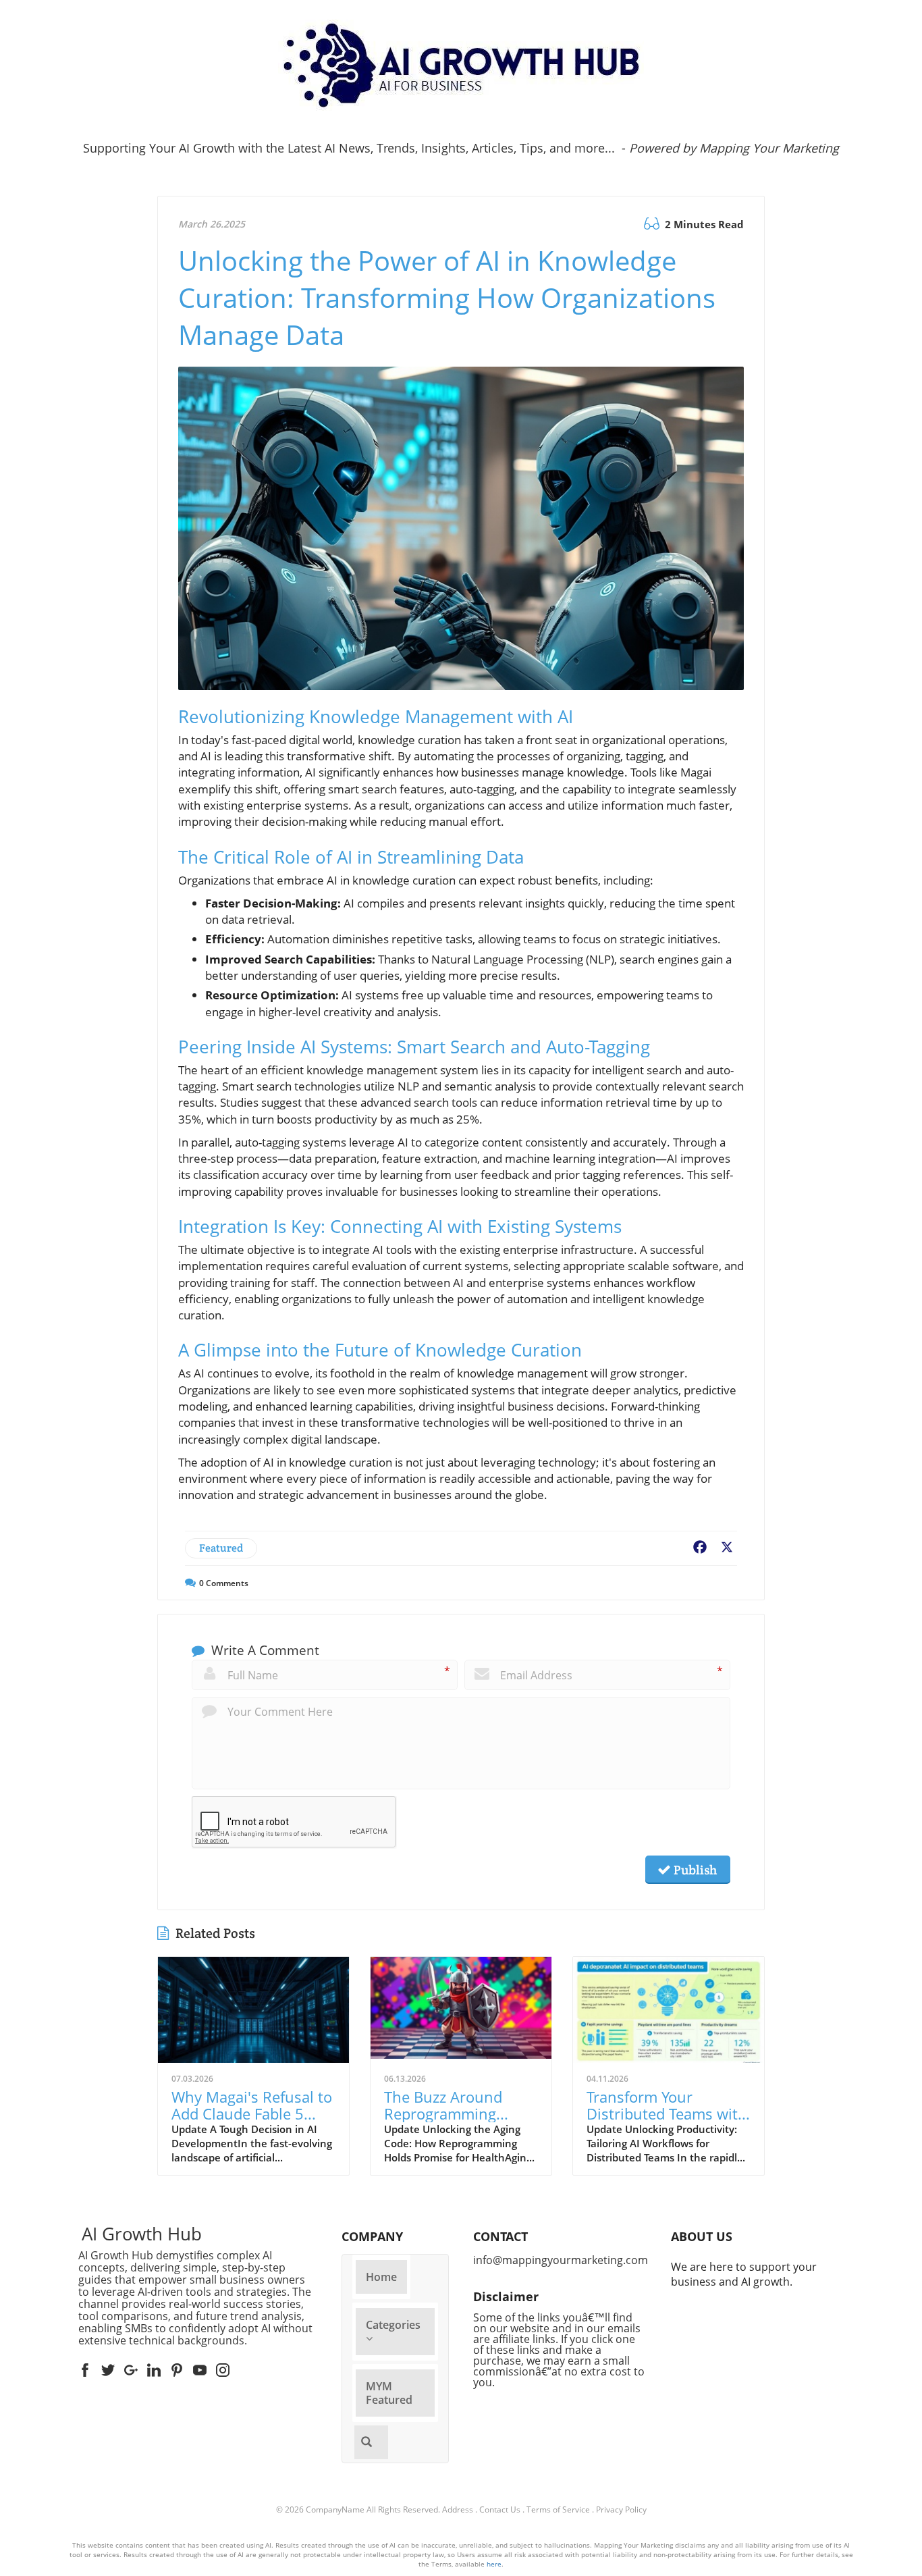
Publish (694, 1870)
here (494, 2564)
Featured (221, 1548)
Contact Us (500, 2509)
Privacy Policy (621, 2509)
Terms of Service (558, 2509)
